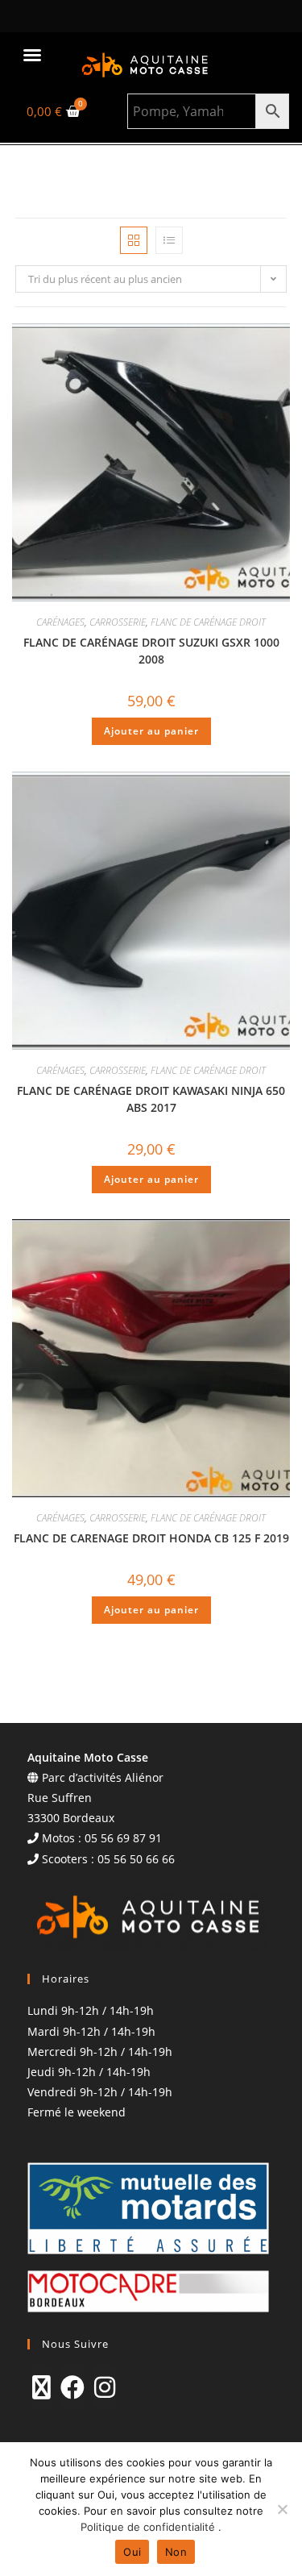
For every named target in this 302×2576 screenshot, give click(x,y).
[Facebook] (72, 2387)
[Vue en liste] (169, 240)
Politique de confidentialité (149, 2527)
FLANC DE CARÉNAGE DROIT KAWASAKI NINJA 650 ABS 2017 (151, 1099)
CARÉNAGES (60, 622)
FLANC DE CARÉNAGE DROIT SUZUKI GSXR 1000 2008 (151, 651)
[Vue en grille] (134, 240)
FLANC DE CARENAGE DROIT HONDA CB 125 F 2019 (151, 1538)
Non (176, 2552)
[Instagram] (105, 2387)
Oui (132, 2552)
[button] (32, 55)
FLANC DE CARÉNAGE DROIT (208, 622)
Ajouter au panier (151, 731)
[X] (41, 2387)
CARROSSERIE (118, 622)
